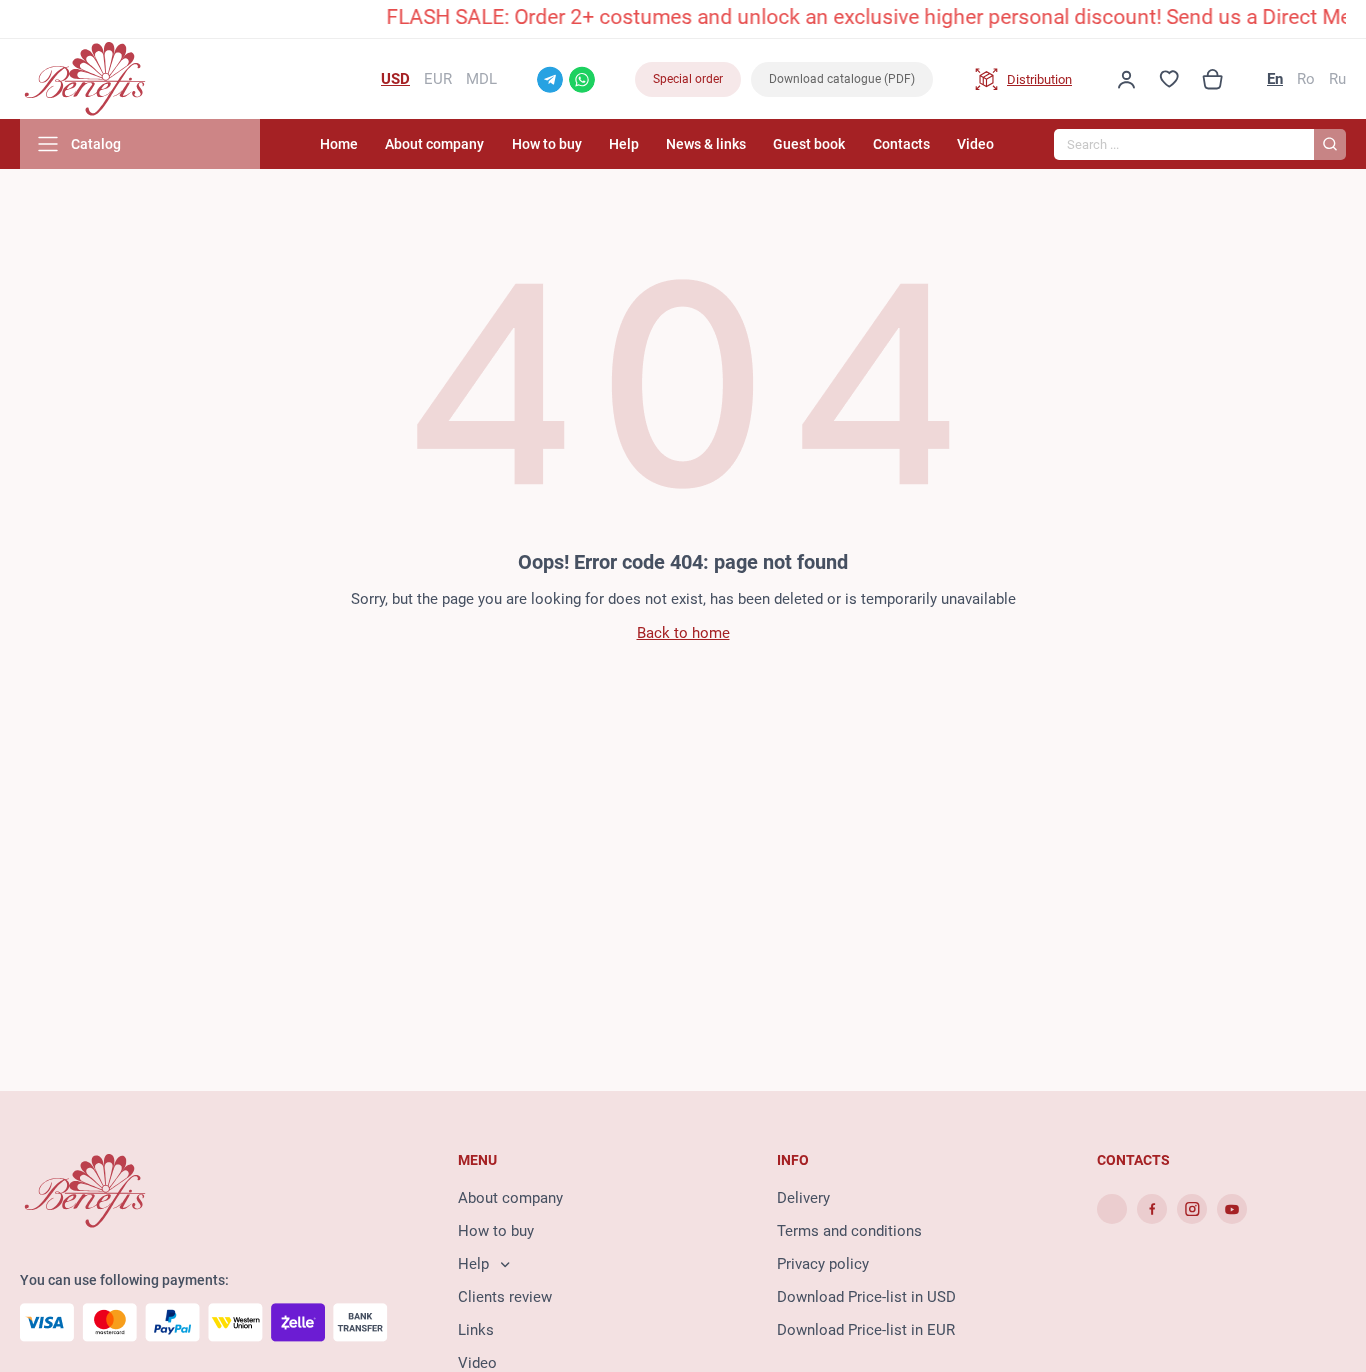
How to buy (547, 144)
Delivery (803, 1198)
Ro (1306, 79)
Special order (688, 79)
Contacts (901, 144)
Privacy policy (823, 1264)
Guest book (809, 144)
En (1275, 79)
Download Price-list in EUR (866, 1330)
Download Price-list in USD (866, 1297)
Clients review (505, 1297)
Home (339, 144)
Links (476, 1330)
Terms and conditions (849, 1231)
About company (434, 144)
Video (975, 144)
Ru (1337, 79)
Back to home (683, 633)
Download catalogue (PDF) (842, 79)
